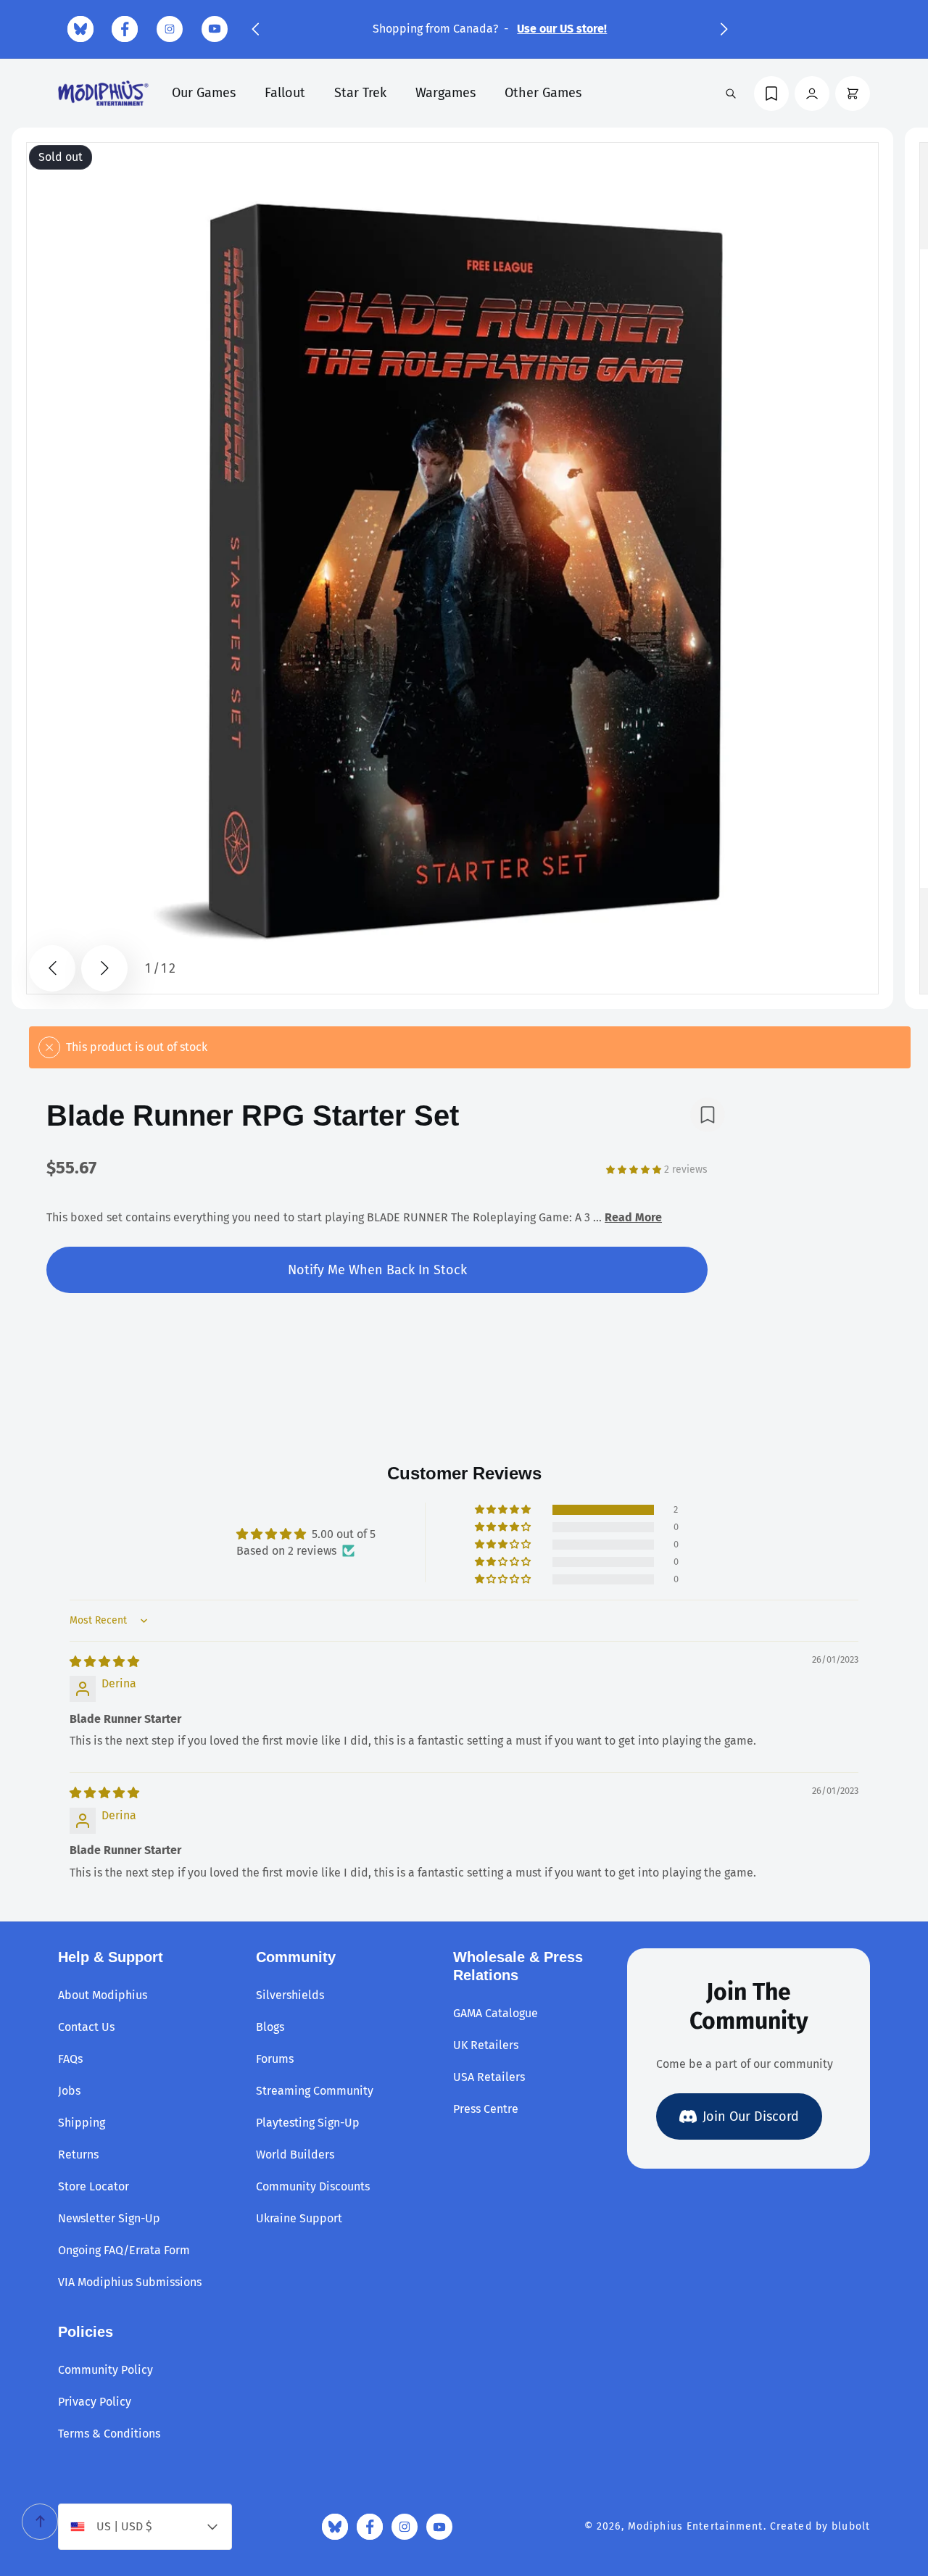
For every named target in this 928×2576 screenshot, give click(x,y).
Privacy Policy (95, 2402)
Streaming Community (315, 2091)
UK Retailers (486, 2045)
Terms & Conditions (109, 2434)
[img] (104, 1662)
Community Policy (105, 2370)
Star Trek (360, 93)
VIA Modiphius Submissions (130, 2282)
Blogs (270, 2027)
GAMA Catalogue (496, 2013)
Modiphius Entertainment (696, 2526)
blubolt (851, 2526)
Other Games (543, 93)
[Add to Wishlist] (708, 1115)
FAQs (70, 2059)
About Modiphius (103, 1995)
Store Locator (94, 2186)
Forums (275, 2059)
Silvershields (290, 1995)
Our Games (204, 93)
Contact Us (86, 2027)
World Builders (295, 2155)
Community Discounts (313, 2186)
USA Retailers (489, 2077)
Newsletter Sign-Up (109, 2218)
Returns (78, 2155)
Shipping (82, 2123)
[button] (255, 29)
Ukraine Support (299, 2218)
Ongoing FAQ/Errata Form (124, 2250)
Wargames (446, 93)
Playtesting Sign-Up (308, 2123)
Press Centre (486, 2109)
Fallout (285, 93)
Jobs (69, 2091)
